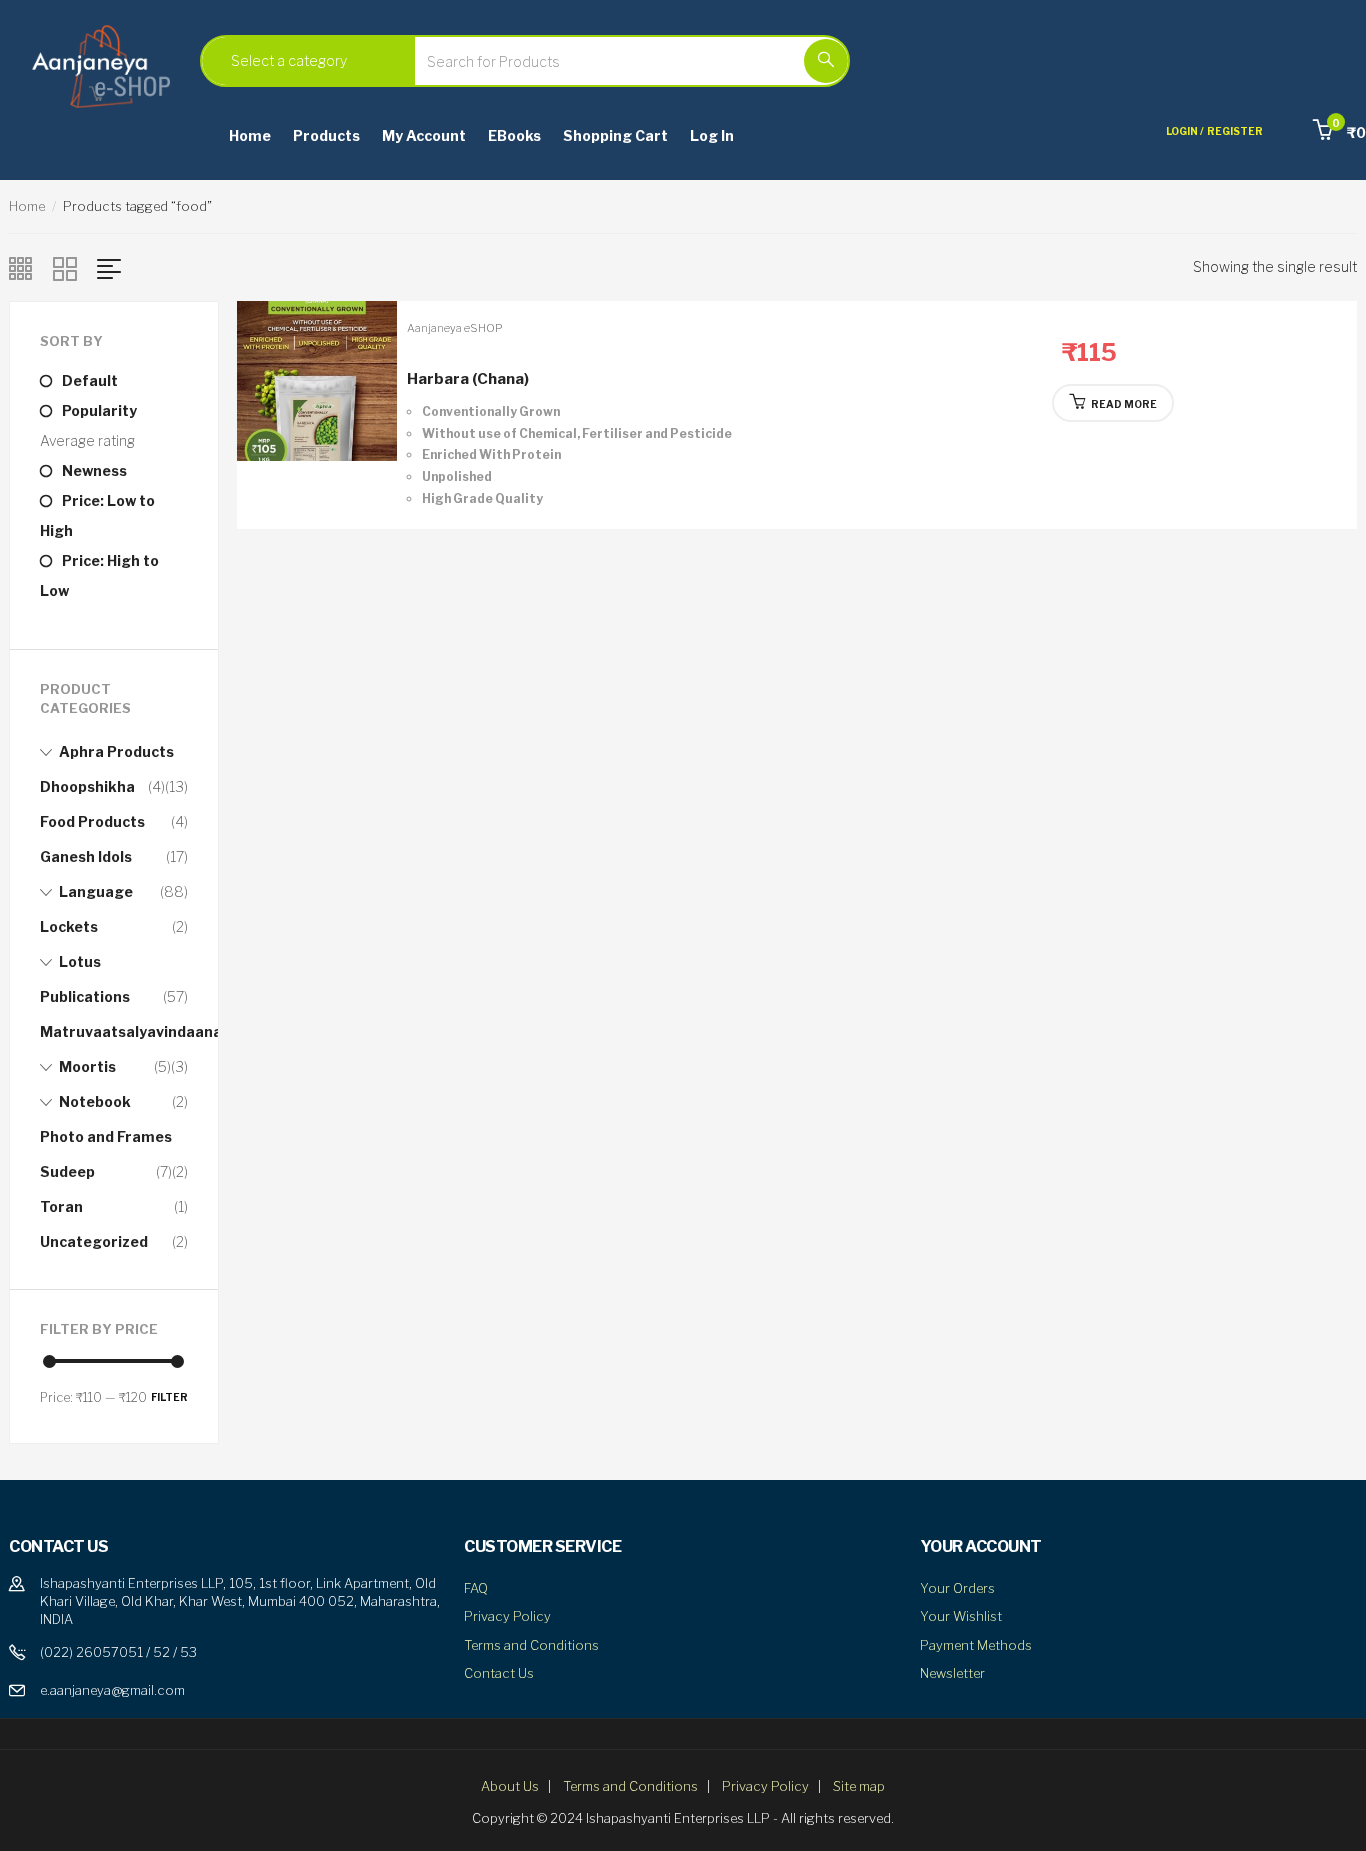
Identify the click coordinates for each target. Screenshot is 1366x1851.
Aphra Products (116, 751)
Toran (61, 1206)
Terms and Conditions (531, 1645)
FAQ (476, 1588)
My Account (424, 135)
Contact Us (499, 1673)
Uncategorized (94, 1241)
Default (90, 380)
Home (250, 135)
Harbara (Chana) (468, 379)
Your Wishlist (961, 1616)
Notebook (95, 1101)
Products (326, 135)
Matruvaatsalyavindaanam (138, 1031)
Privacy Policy (507, 1616)
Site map (859, 1786)
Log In (712, 135)
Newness (94, 470)
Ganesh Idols (86, 856)
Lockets (69, 926)
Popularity (99, 410)
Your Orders (957, 1588)
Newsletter (952, 1673)
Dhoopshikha (87, 786)
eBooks (514, 135)
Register (1235, 131)
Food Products (92, 821)
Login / (1185, 131)
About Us (510, 1786)
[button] (1339, 132)
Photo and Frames (106, 1136)
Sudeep (67, 1171)
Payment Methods (976, 1645)
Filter (169, 1397)
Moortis (87, 1066)
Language (96, 891)
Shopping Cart (615, 135)
